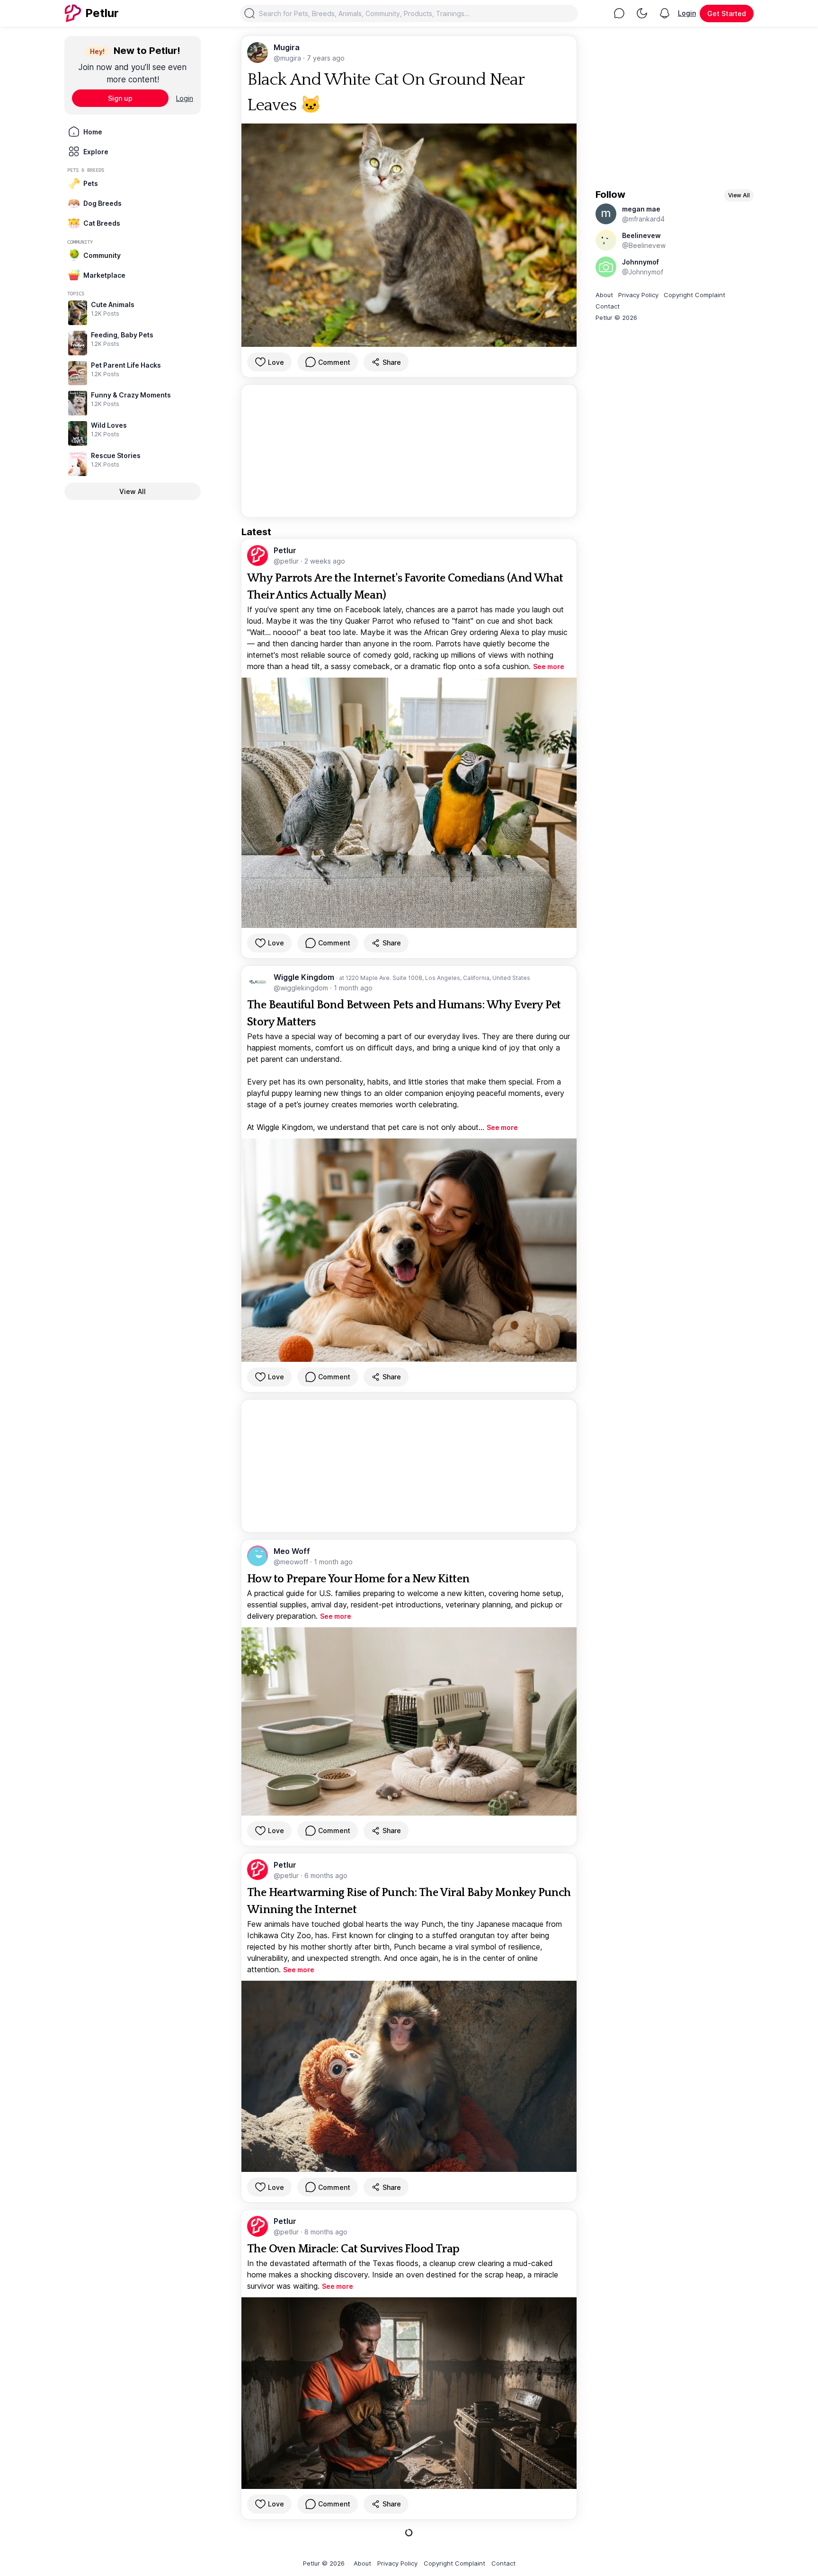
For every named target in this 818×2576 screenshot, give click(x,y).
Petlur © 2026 (616, 318)
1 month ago (353, 988)
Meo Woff (292, 1551)
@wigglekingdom (302, 988)
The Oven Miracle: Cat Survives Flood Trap (353, 2249)
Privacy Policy (638, 295)
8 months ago (326, 2232)
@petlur (287, 561)
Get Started (727, 13)
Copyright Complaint (694, 295)
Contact (608, 306)
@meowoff (292, 1562)
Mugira (287, 47)
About (604, 295)
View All (133, 491)
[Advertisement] (409, 451)
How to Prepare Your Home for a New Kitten (358, 1579)
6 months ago (326, 1875)
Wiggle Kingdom (305, 977)
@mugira (288, 58)
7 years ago (326, 58)
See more (549, 666)
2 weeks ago (325, 561)
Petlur (285, 550)
